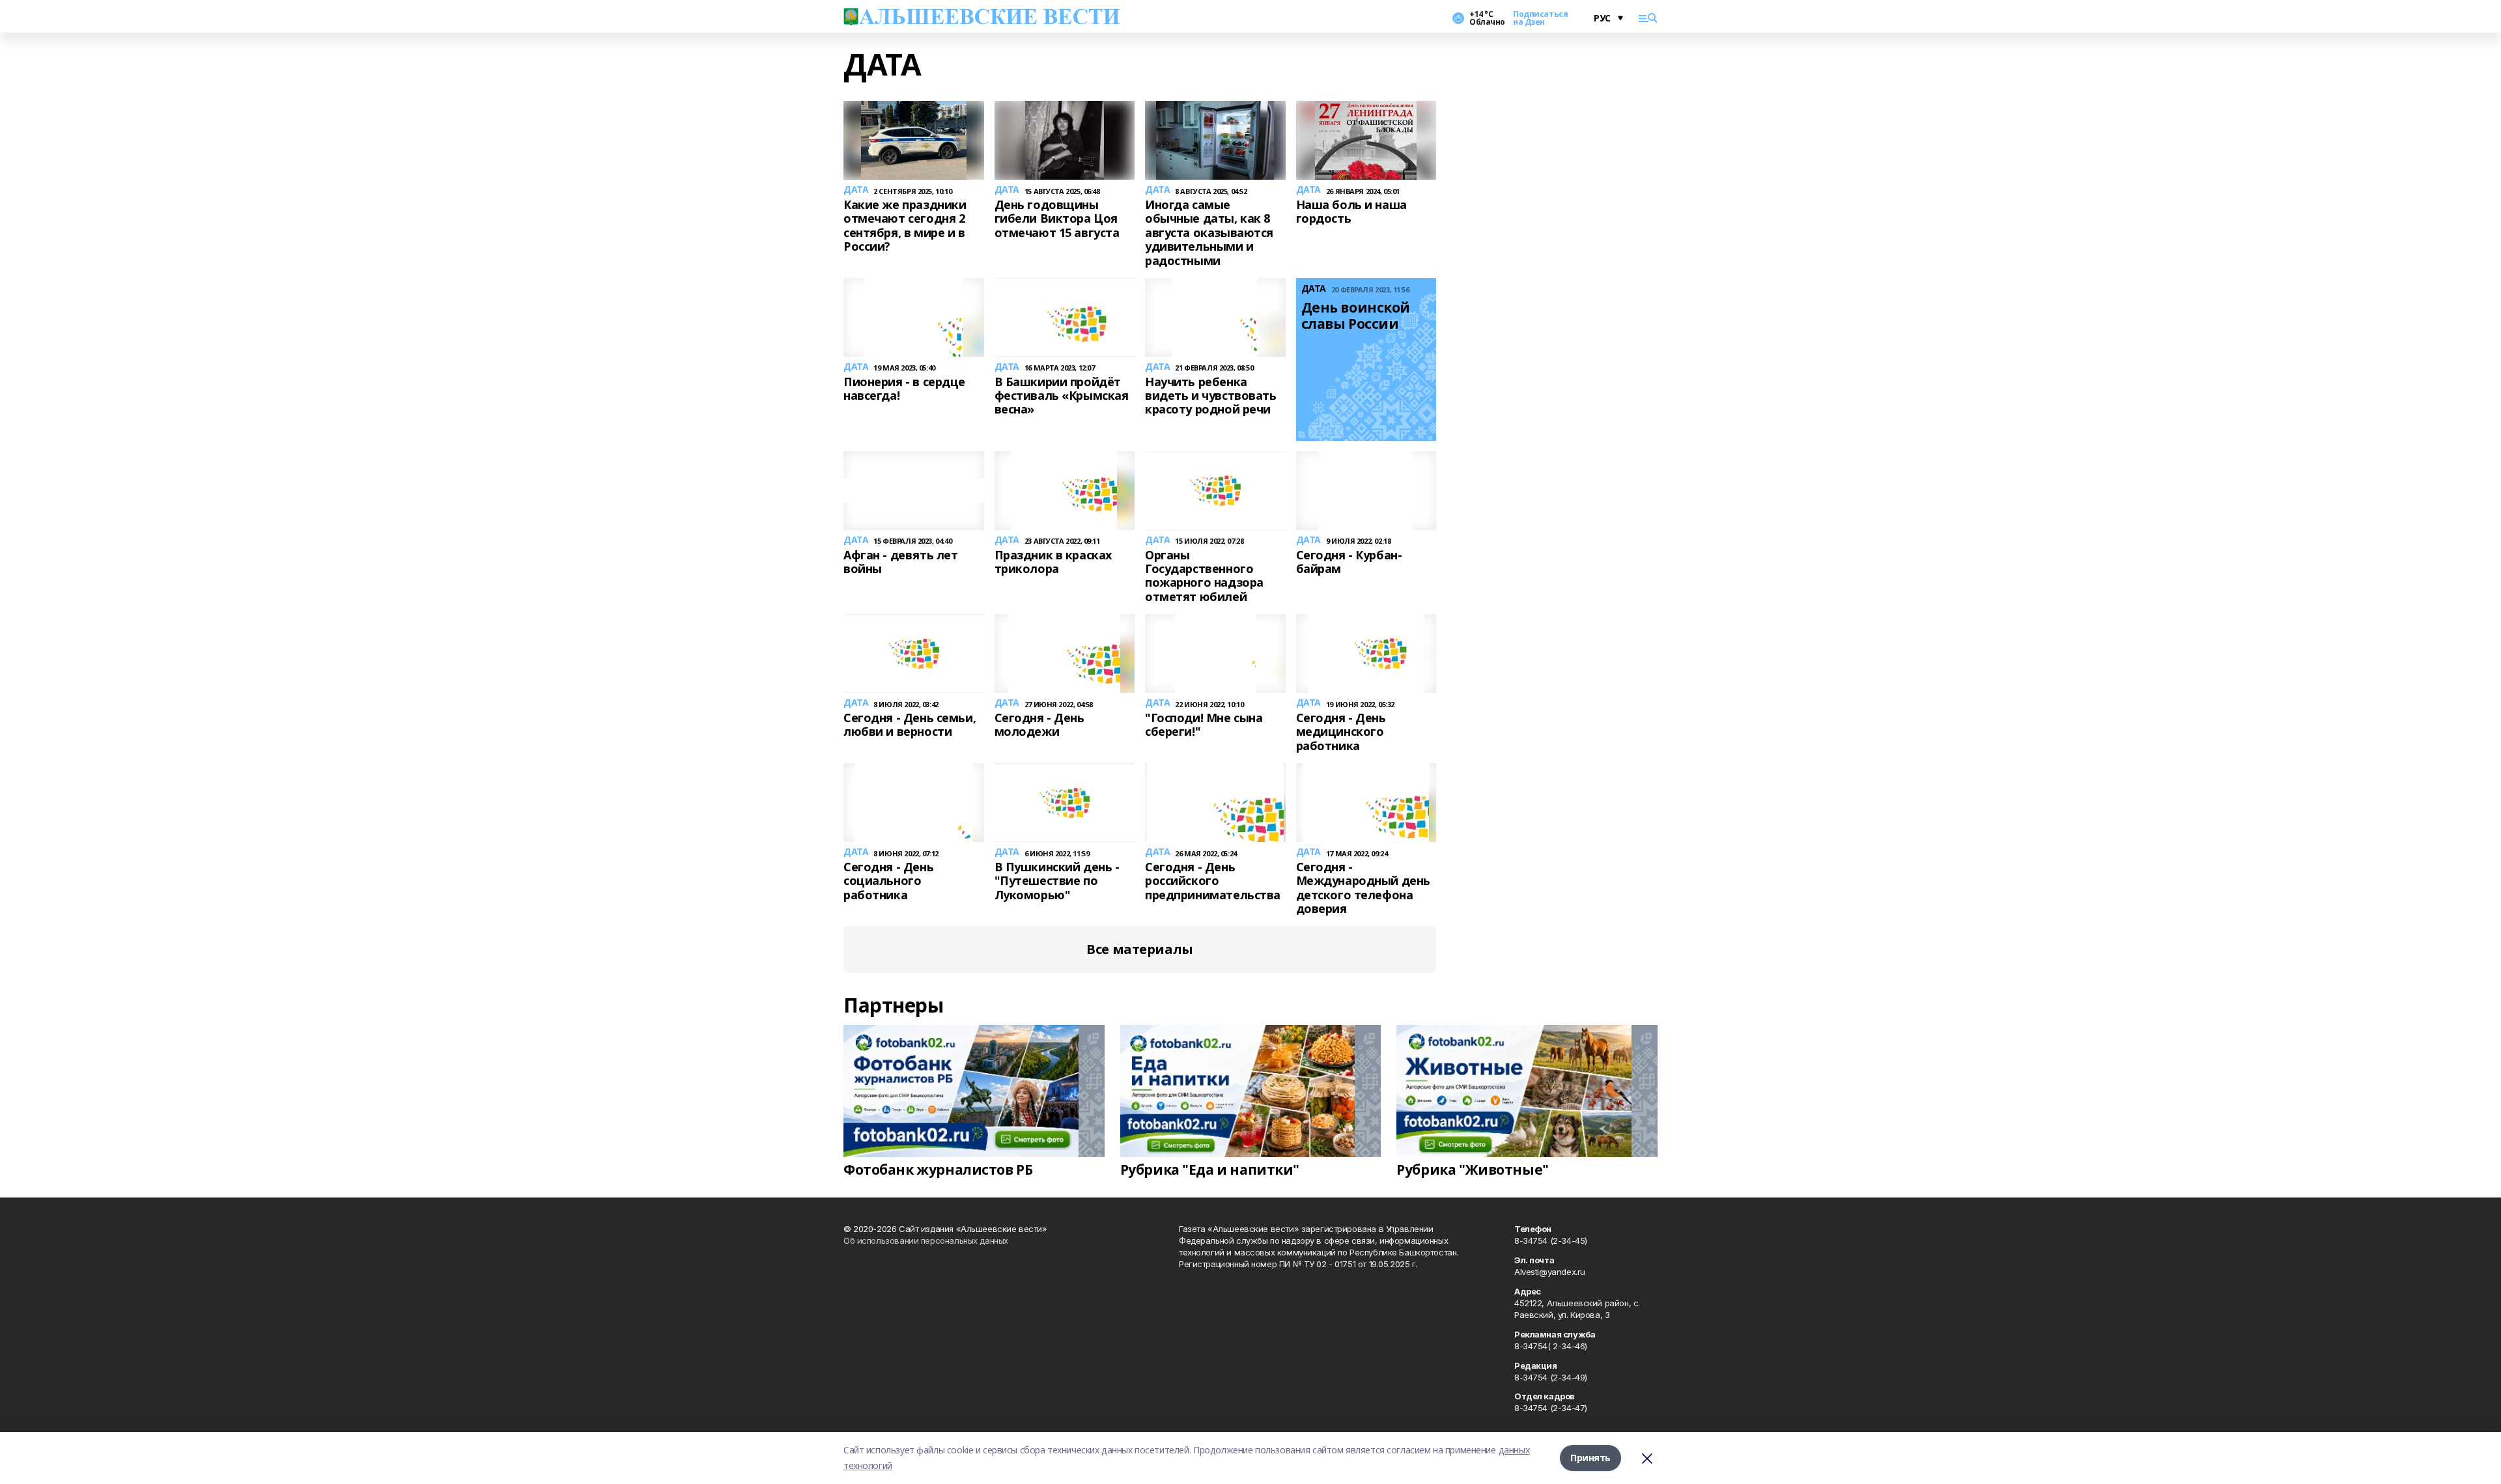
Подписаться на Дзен (1540, 18)
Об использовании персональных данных (926, 1240)
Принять (1590, 1458)
